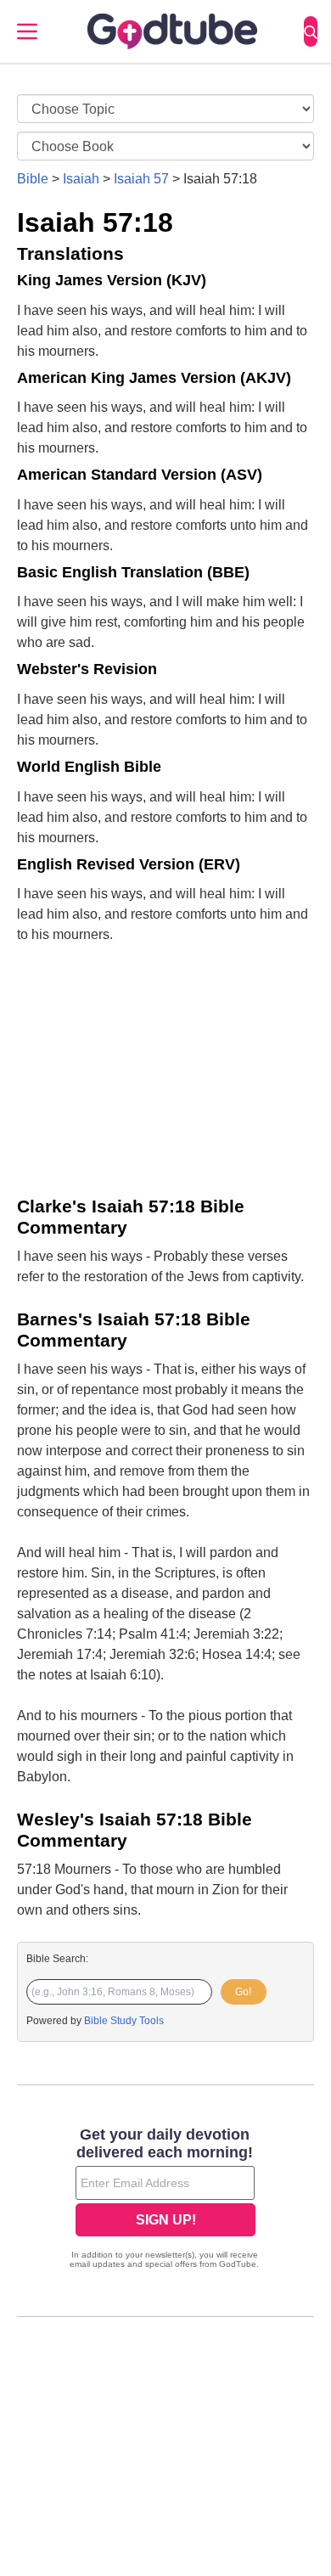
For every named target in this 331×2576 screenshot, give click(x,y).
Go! (243, 1992)
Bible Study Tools (124, 2021)
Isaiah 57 (141, 179)
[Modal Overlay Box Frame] (165, 2200)
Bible (33, 179)
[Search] (311, 31)
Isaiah (81, 179)
